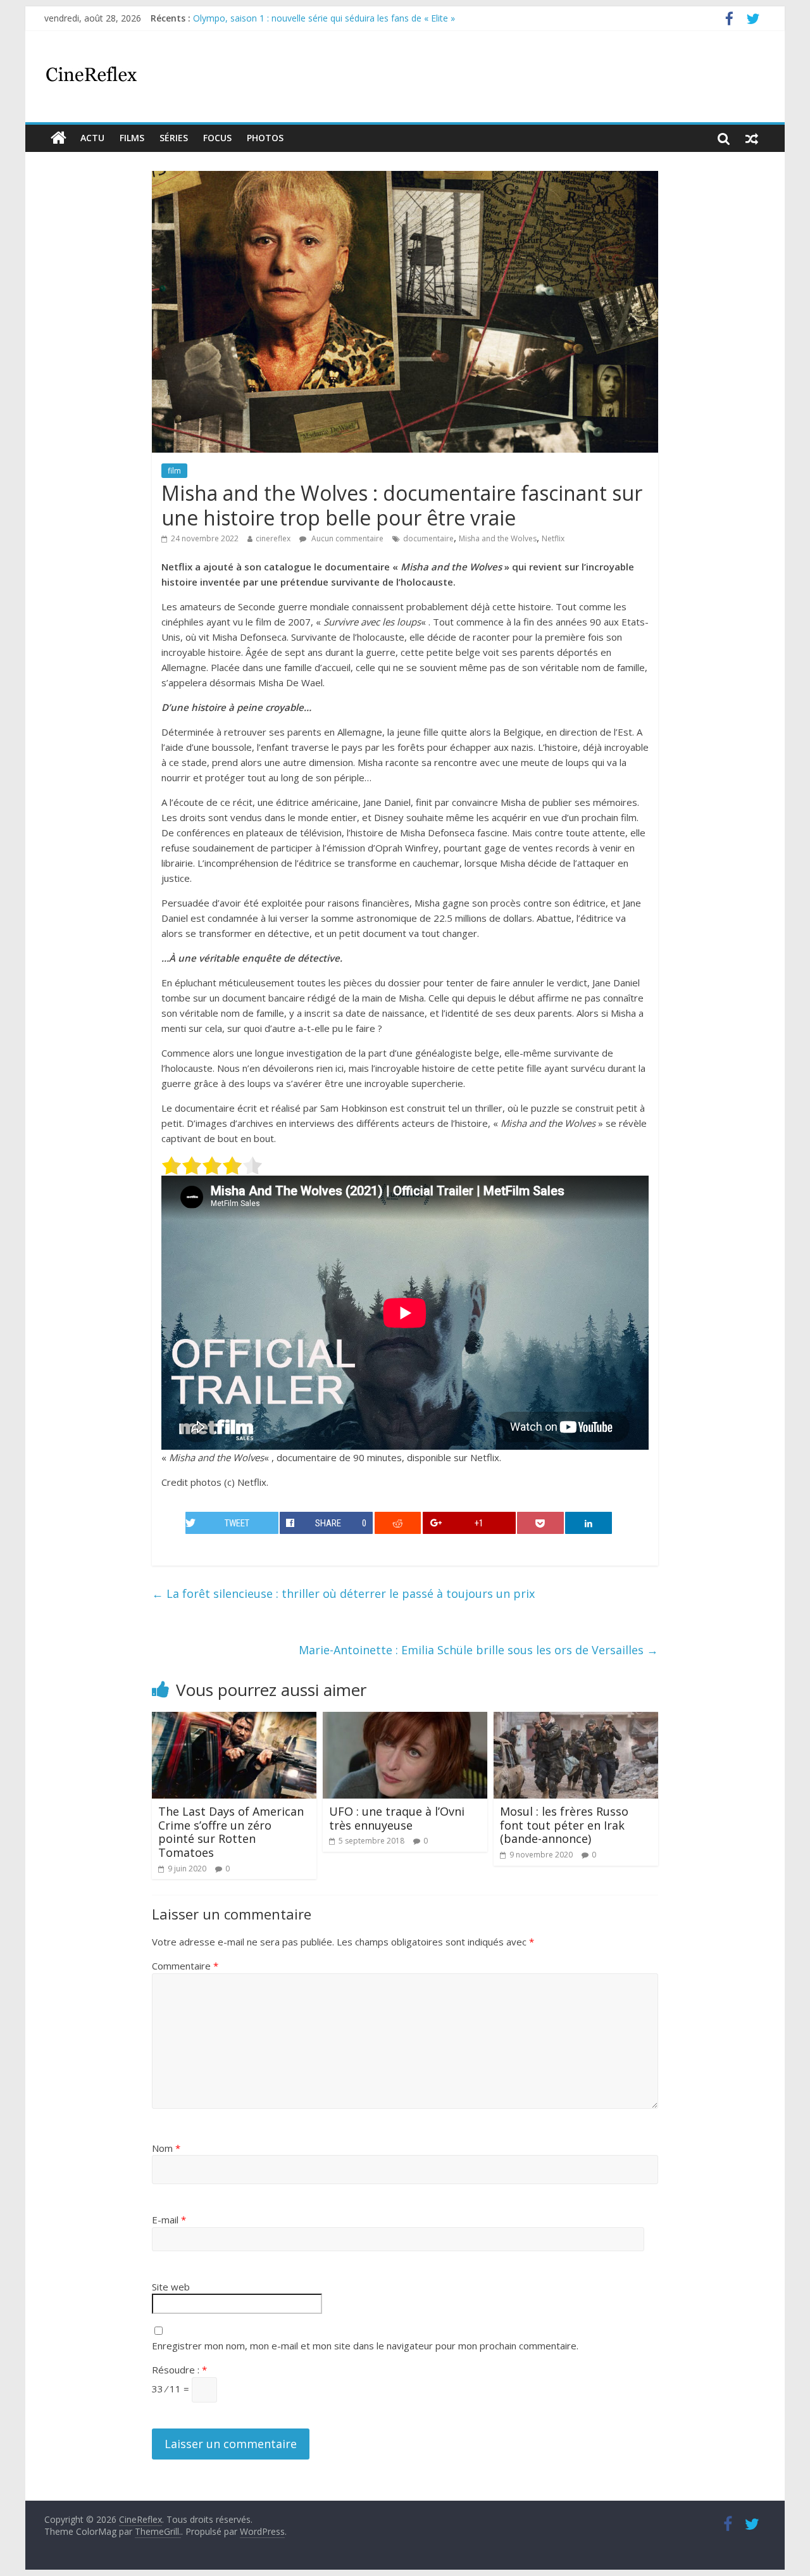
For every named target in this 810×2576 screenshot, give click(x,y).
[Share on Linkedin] (589, 1523)
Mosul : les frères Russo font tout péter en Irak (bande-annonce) (564, 1825)
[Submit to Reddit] (398, 1523)
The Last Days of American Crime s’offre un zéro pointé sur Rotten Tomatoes (231, 1832)
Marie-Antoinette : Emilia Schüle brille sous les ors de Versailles (478, 1650)
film (174, 471)
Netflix (553, 538)
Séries (174, 138)
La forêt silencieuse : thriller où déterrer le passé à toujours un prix (343, 1593)
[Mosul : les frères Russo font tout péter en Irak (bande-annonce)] (576, 1719)
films (132, 138)
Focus (217, 138)
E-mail (169, 2220)
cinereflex (273, 538)
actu (92, 138)
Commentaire (185, 1966)
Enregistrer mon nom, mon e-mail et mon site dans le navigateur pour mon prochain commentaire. (365, 2346)
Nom (166, 2148)
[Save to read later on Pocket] (540, 1523)
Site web (171, 2287)
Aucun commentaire (346, 538)
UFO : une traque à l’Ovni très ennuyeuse (397, 1818)
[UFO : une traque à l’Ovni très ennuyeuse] (405, 1719)
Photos (265, 138)
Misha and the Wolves (498, 538)
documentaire (428, 538)
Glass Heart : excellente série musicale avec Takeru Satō (308, 18)
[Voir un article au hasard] (752, 138)
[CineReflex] (59, 138)
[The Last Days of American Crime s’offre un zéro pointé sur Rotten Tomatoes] (234, 1719)
